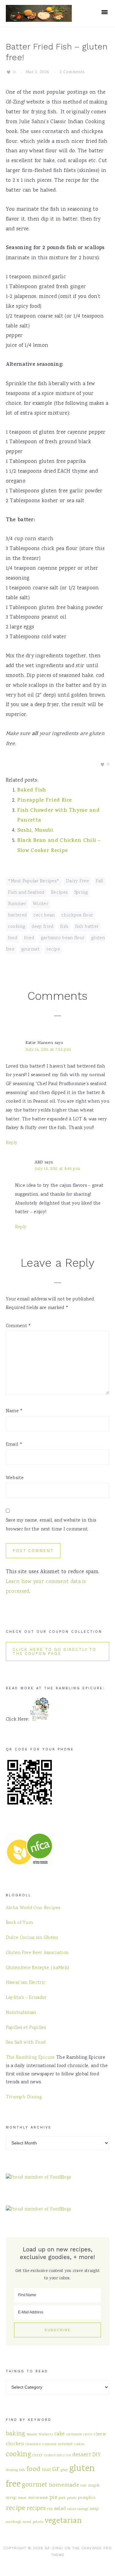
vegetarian (63, 2521)
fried (29, 938)
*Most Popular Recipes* (34, 881)
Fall (100, 881)
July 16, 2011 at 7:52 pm (48, 1050)
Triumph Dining (24, 2097)
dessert (82, 2455)
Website (15, 1478)
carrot (88, 2435)
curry (38, 2455)
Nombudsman (21, 2013)
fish (64, 927)
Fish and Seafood (26, 893)
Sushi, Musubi (35, 831)
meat (23, 2498)
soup (94, 2509)
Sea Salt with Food (26, 2043)
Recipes (59, 893)
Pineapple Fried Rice (45, 801)
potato (72, 2498)
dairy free (64, 2455)
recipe (53, 950)
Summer (17, 904)
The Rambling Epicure (30, 2058)
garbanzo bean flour (63, 938)
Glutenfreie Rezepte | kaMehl (37, 1968)
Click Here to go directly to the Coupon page (54, 1652)
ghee (64, 2470)
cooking (17, 927)
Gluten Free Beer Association (37, 1953)
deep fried (42, 927)
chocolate (33, 2444)
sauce (72, 2509)
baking (16, 2434)
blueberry (46, 2435)
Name (14, 1411)
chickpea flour (77, 916)
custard (50, 2455)
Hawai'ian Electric (26, 1983)
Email (14, 1445)
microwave (38, 2498)
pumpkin (87, 2498)
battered (17, 916)
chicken (15, 2444)
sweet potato (33, 2522)
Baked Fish (32, 791)
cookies (79, 2444)
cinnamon (49, 2444)
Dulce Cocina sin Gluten (32, 1938)
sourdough (14, 2522)
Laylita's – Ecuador (26, 1998)
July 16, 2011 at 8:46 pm (57, 1169)
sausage (83, 2509)
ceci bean (44, 916)
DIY (96, 2455)
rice (50, 2509)
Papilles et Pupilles (26, 2028)
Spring (81, 893)
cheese (100, 2434)
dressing (12, 2470)
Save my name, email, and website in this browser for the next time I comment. (51, 1525)
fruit (47, 2470)
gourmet (31, 950)
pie (54, 2498)
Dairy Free (77, 881)
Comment (19, 1326)
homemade (64, 2485)
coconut (65, 2444)
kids (83, 2486)
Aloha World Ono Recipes (33, 1908)
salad (60, 2509)
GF (56, 2470)
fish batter (87, 927)
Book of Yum (19, 1923)
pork (62, 2498)
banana (32, 2435)
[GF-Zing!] (39, 18)
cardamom (74, 2435)
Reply (12, 1143)
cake (59, 2434)
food (13, 938)
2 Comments (72, 72)
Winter (40, 904)
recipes (36, 2509)
